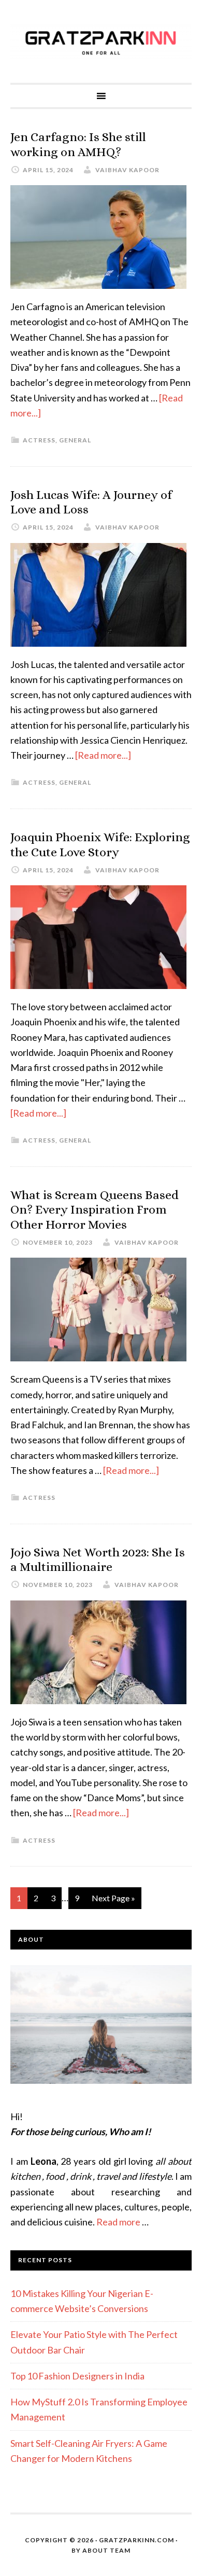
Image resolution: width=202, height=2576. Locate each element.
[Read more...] (103, 755)
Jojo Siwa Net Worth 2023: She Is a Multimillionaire (98, 1560)
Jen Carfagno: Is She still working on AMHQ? (78, 144)
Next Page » (113, 1898)
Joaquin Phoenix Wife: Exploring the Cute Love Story (100, 845)
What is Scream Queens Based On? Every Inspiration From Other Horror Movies (95, 1210)
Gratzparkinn (101, 41)
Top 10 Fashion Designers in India (77, 2376)
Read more (118, 2222)
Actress (39, 440)
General (75, 440)
